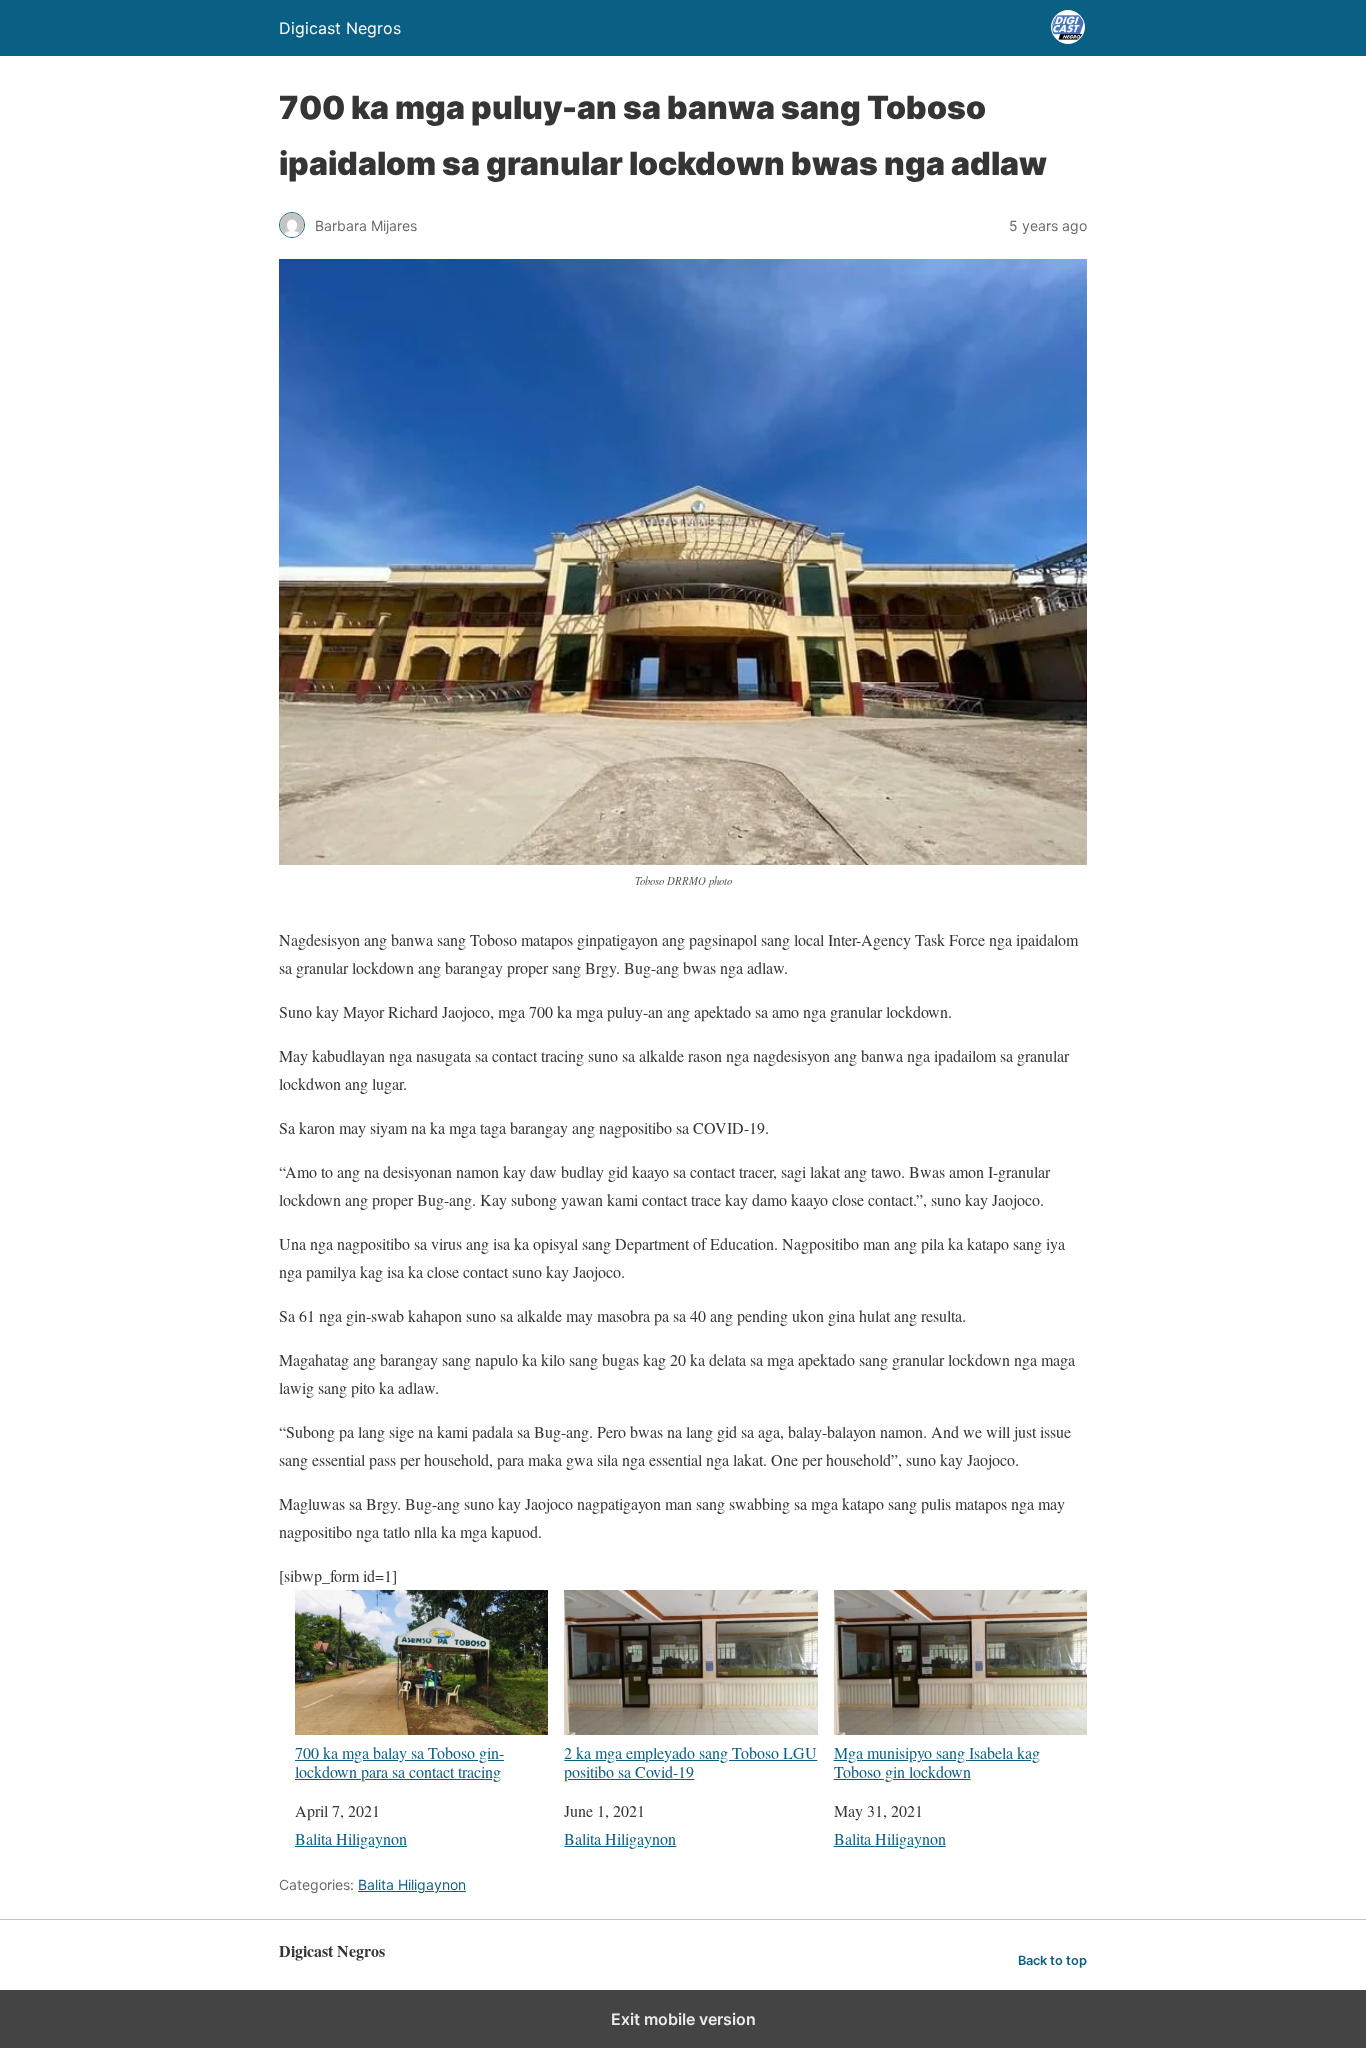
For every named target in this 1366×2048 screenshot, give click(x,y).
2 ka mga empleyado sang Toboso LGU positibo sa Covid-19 (690, 1761)
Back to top (1052, 1960)
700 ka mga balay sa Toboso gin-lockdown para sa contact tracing (399, 1761)
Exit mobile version (683, 2019)
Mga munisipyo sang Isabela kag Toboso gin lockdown (937, 1761)
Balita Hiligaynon (351, 1838)
